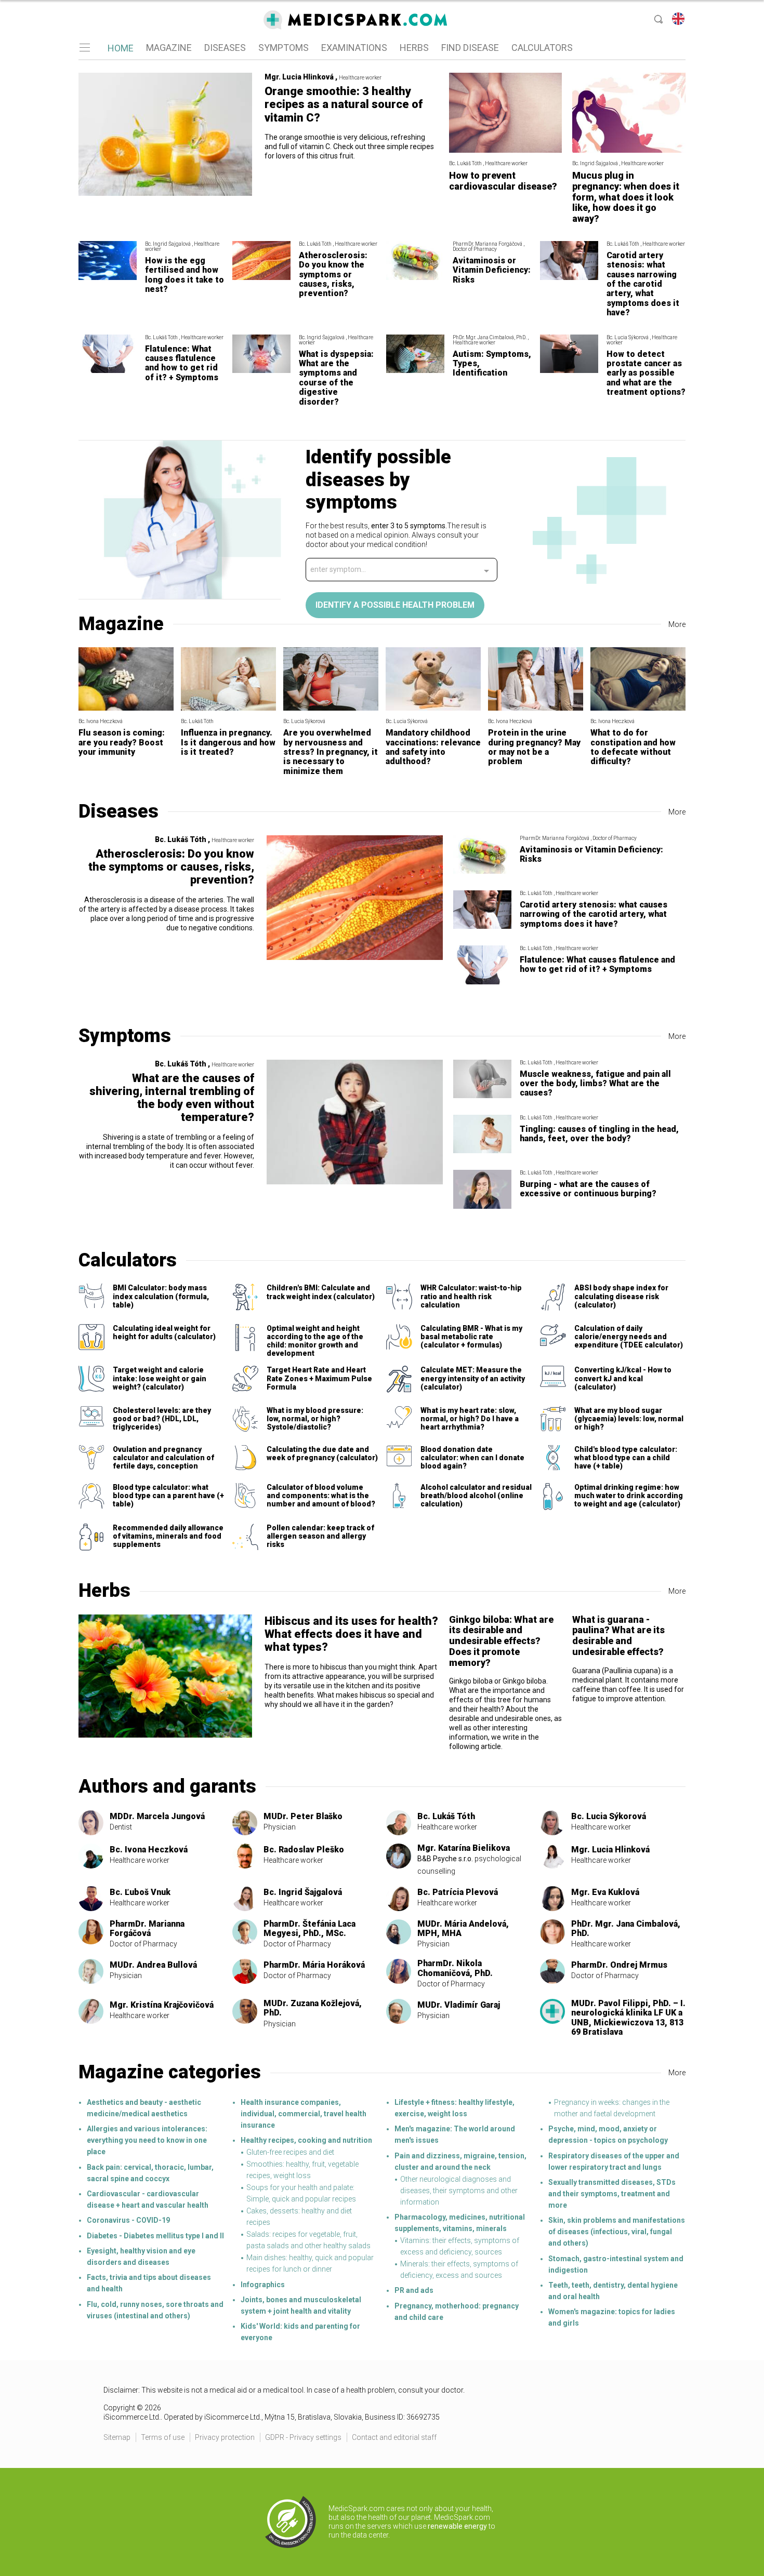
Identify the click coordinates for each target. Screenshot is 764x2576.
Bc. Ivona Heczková (149, 1850)
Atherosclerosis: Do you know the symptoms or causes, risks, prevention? (333, 275)
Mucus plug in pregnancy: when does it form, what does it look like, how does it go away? (626, 197)
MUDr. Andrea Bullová (153, 1965)
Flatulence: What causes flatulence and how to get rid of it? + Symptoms (182, 363)
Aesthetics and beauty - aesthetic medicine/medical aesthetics (144, 2108)
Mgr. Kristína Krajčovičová (162, 2005)
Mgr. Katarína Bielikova (464, 1848)
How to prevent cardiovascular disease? (503, 181)
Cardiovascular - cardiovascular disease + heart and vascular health (148, 2199)
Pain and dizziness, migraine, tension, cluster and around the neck (460, 2161)
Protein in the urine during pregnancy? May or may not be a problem (534, 747)
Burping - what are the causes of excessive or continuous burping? (588, 1189)
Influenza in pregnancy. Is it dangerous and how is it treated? (228, 742)
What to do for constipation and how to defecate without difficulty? (633, 747)
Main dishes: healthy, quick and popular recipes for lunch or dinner (310, 2263)
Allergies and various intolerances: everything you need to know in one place (147, 2140)
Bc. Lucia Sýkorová (609, 1816)
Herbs (104, 1591)
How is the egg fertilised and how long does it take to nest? (185, 275)
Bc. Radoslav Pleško (304, 1850)
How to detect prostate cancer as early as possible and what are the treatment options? (646, 373)
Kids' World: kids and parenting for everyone (300, 2332)
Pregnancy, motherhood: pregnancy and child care (457, 2312)
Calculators (128, 1260)
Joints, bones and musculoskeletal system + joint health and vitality (301, 2305)
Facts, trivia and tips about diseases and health (149, 2283)
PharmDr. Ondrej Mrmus (619, 1965)
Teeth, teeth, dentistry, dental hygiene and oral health (613, 2291)
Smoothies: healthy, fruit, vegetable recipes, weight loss (302, 2170)
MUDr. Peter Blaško (303, 1816)
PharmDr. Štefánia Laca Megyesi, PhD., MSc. (309, 1928)
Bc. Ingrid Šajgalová (303, 1892)
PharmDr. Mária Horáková (314, 1965)
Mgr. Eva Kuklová (605, 1892)
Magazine (121, 624)
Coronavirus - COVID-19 (128, 2220)
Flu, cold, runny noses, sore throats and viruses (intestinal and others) (155, 2310)
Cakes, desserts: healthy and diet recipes (299, 2217)
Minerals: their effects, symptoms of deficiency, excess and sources (459, 2270)
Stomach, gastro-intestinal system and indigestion (616, 2264)
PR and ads (414, 2290)
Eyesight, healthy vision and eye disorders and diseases (141, 2257)
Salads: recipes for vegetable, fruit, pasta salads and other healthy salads (308, 2240)
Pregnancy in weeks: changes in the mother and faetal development (612, 2108)
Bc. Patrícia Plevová (458, 1892)
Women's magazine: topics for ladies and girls (612, 2317)
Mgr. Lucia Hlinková (610, 1850)
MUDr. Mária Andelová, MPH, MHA (463, 1928)
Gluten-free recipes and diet (290, 2152)
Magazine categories (170, 2072)
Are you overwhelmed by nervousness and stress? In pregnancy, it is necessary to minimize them (331, 752)
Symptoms (125, 1036)
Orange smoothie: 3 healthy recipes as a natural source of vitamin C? (344, 104)
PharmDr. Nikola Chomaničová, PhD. (455, 1968)
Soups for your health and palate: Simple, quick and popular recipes (301, 2193)
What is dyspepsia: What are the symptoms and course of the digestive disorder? (336, 378)
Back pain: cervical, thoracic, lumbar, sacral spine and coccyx (150, 2173)
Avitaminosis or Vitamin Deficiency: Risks (492, 270)
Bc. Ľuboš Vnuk (140, 1892)
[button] (84, 48)
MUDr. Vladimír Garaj (459, 2005)
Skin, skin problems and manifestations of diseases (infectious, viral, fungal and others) (617, 2232)
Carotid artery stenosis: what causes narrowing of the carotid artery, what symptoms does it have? (643, 284)
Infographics (263, 2285)
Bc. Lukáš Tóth (446, 1816)
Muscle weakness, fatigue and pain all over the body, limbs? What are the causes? (595, 1084)
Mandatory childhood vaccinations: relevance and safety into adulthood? (433, 747)
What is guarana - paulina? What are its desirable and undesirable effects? (618, 1636)
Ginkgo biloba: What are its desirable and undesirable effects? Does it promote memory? (501, 1641)
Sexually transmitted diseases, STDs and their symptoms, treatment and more (612, 2194)
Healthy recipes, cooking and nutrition (306, 2140)
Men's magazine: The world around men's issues (455, 2134)
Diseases (118, 811)
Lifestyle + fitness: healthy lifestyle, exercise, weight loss (455, 2108)
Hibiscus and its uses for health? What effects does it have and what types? (351, 1634)
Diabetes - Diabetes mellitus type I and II (155, 2236)
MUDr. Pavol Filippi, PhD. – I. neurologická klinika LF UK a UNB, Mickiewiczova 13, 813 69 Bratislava (628, 2018)
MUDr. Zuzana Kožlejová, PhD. (313, 2008)
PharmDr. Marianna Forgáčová (147, 1928)
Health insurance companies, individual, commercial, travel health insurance (304, 2114)
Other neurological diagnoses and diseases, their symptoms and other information (459, 2191)
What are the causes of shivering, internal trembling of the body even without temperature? (172, 1098)
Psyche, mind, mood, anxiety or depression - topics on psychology (608, 2134)
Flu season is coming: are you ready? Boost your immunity (122, 742)
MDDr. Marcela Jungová (157, 1816)
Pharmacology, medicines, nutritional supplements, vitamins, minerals (460, 2223)
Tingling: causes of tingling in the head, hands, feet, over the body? (599, 1134)
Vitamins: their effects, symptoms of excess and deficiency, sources (460, 2246)
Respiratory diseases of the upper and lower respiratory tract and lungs (614, 2161)
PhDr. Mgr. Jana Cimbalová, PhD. (626, 1928)
